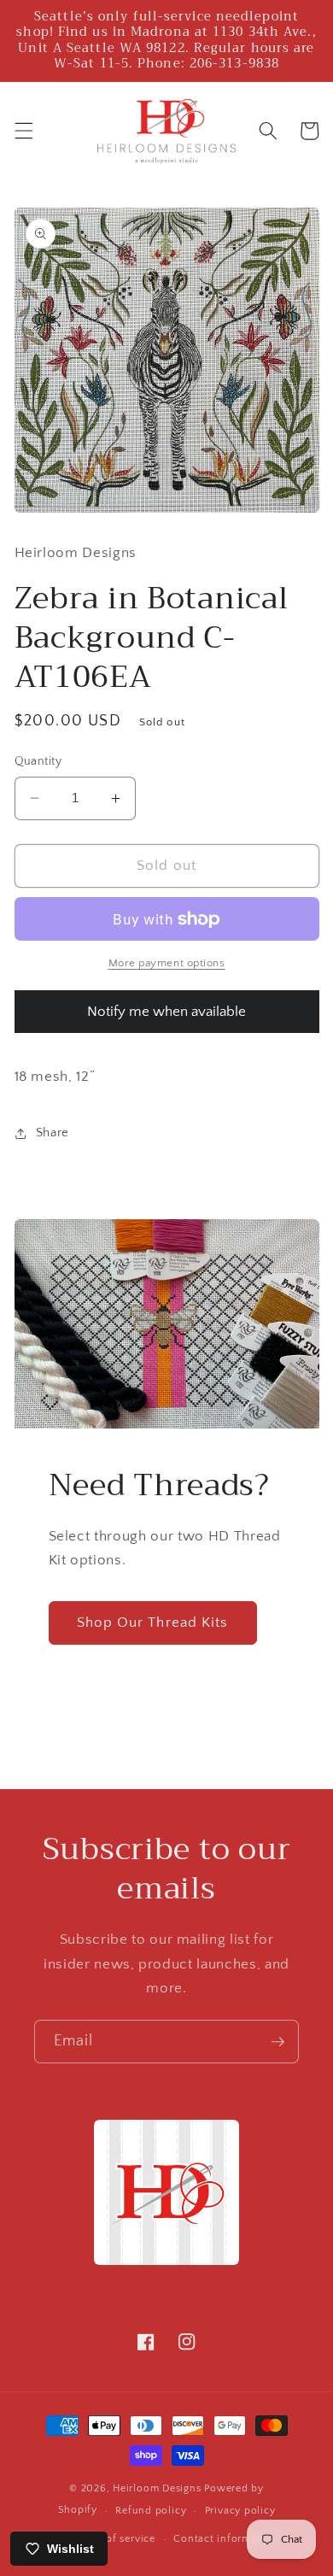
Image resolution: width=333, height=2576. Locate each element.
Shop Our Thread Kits (153, 1622)
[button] (23, 131)
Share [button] (53, 1133)
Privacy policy (240, 2511)
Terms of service (115, 2539)
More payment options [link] (167, 963)
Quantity (38, 761)
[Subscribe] (277, 2042)
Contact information (225, 2539)
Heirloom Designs (157, 2488)
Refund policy (151, 2511)
